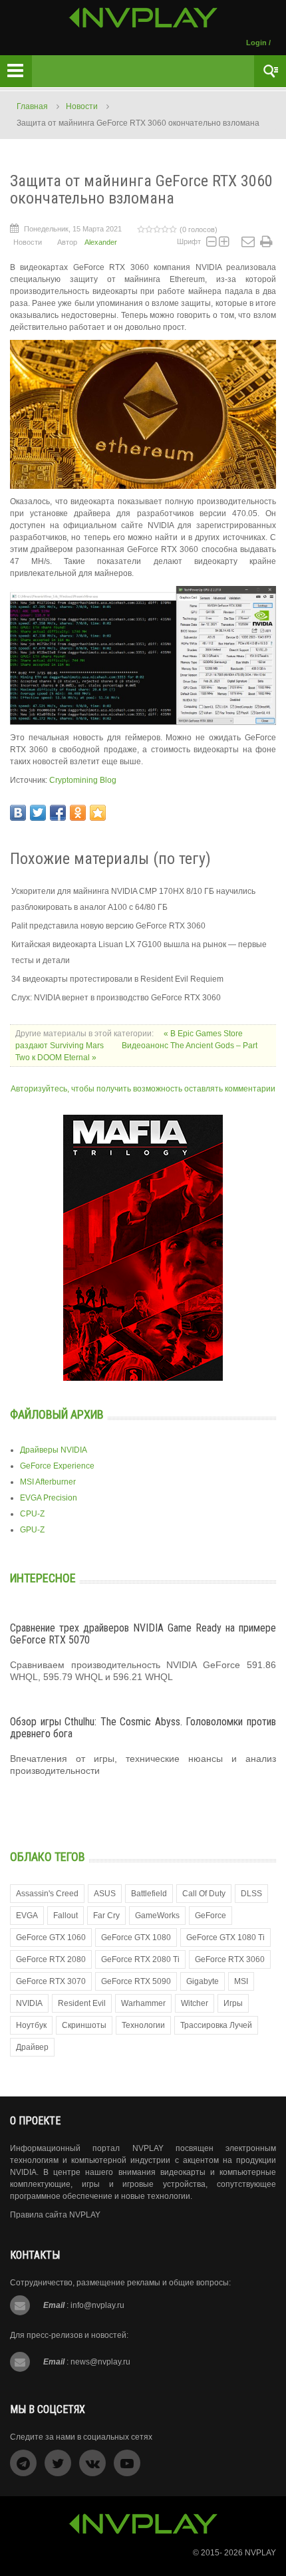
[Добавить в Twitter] (38, 813)
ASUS (105, 1894)
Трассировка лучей (216, 2025)
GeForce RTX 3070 (51, 1981)
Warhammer (143, 2003)
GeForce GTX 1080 (136, 1937)
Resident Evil (82, 2003)
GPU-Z (32, 1530)
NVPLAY (260, 2553)
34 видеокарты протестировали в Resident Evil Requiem (117, 979)
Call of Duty (204, 1894)
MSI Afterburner (48, 1482)
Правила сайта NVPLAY (55, 2215)
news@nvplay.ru (100, 2362)
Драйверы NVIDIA (54, 1450)
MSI (241, 1981)
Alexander (101, 242)
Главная (32, 106)
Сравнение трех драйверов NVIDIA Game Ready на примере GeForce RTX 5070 (143, 1634)
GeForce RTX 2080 (51, 1959)
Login (256, 43)
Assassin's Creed (47, 1894)
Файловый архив (57, 1414)
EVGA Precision (49, 1498)
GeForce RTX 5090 (136, 1981)
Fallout (66, 1916)
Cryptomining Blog (83, 780)
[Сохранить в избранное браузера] (98, 813)
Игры (233, 2003)
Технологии (143, 2025)
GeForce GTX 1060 (51, 1937)
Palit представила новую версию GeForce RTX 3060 (108, 926)
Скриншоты (84, 2025)
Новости (82, 106)
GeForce (211, 1916)
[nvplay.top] (143, 18)
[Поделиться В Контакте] (18, 813)
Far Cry (106, 1916)
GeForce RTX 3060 (230, 1959)
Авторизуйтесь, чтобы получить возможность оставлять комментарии (143, 1089)
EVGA (27, 1916)
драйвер (32, 2047)
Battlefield (149, 1894)
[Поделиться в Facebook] (58, 813)
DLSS (251, 1894)
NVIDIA (29, 2003)
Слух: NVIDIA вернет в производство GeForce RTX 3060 (116, 998)
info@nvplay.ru (97, 2305)
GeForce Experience (57, 1466)
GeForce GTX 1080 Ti (225, 1937)
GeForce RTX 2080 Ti (140, 1959)
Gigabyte (203, 1981)
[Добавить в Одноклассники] (78, 813)
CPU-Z (32, 1514)
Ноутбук (31, 2025)
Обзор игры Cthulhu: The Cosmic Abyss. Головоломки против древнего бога (143, 1728)
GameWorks (157, 1916)
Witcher (195, 2003)
